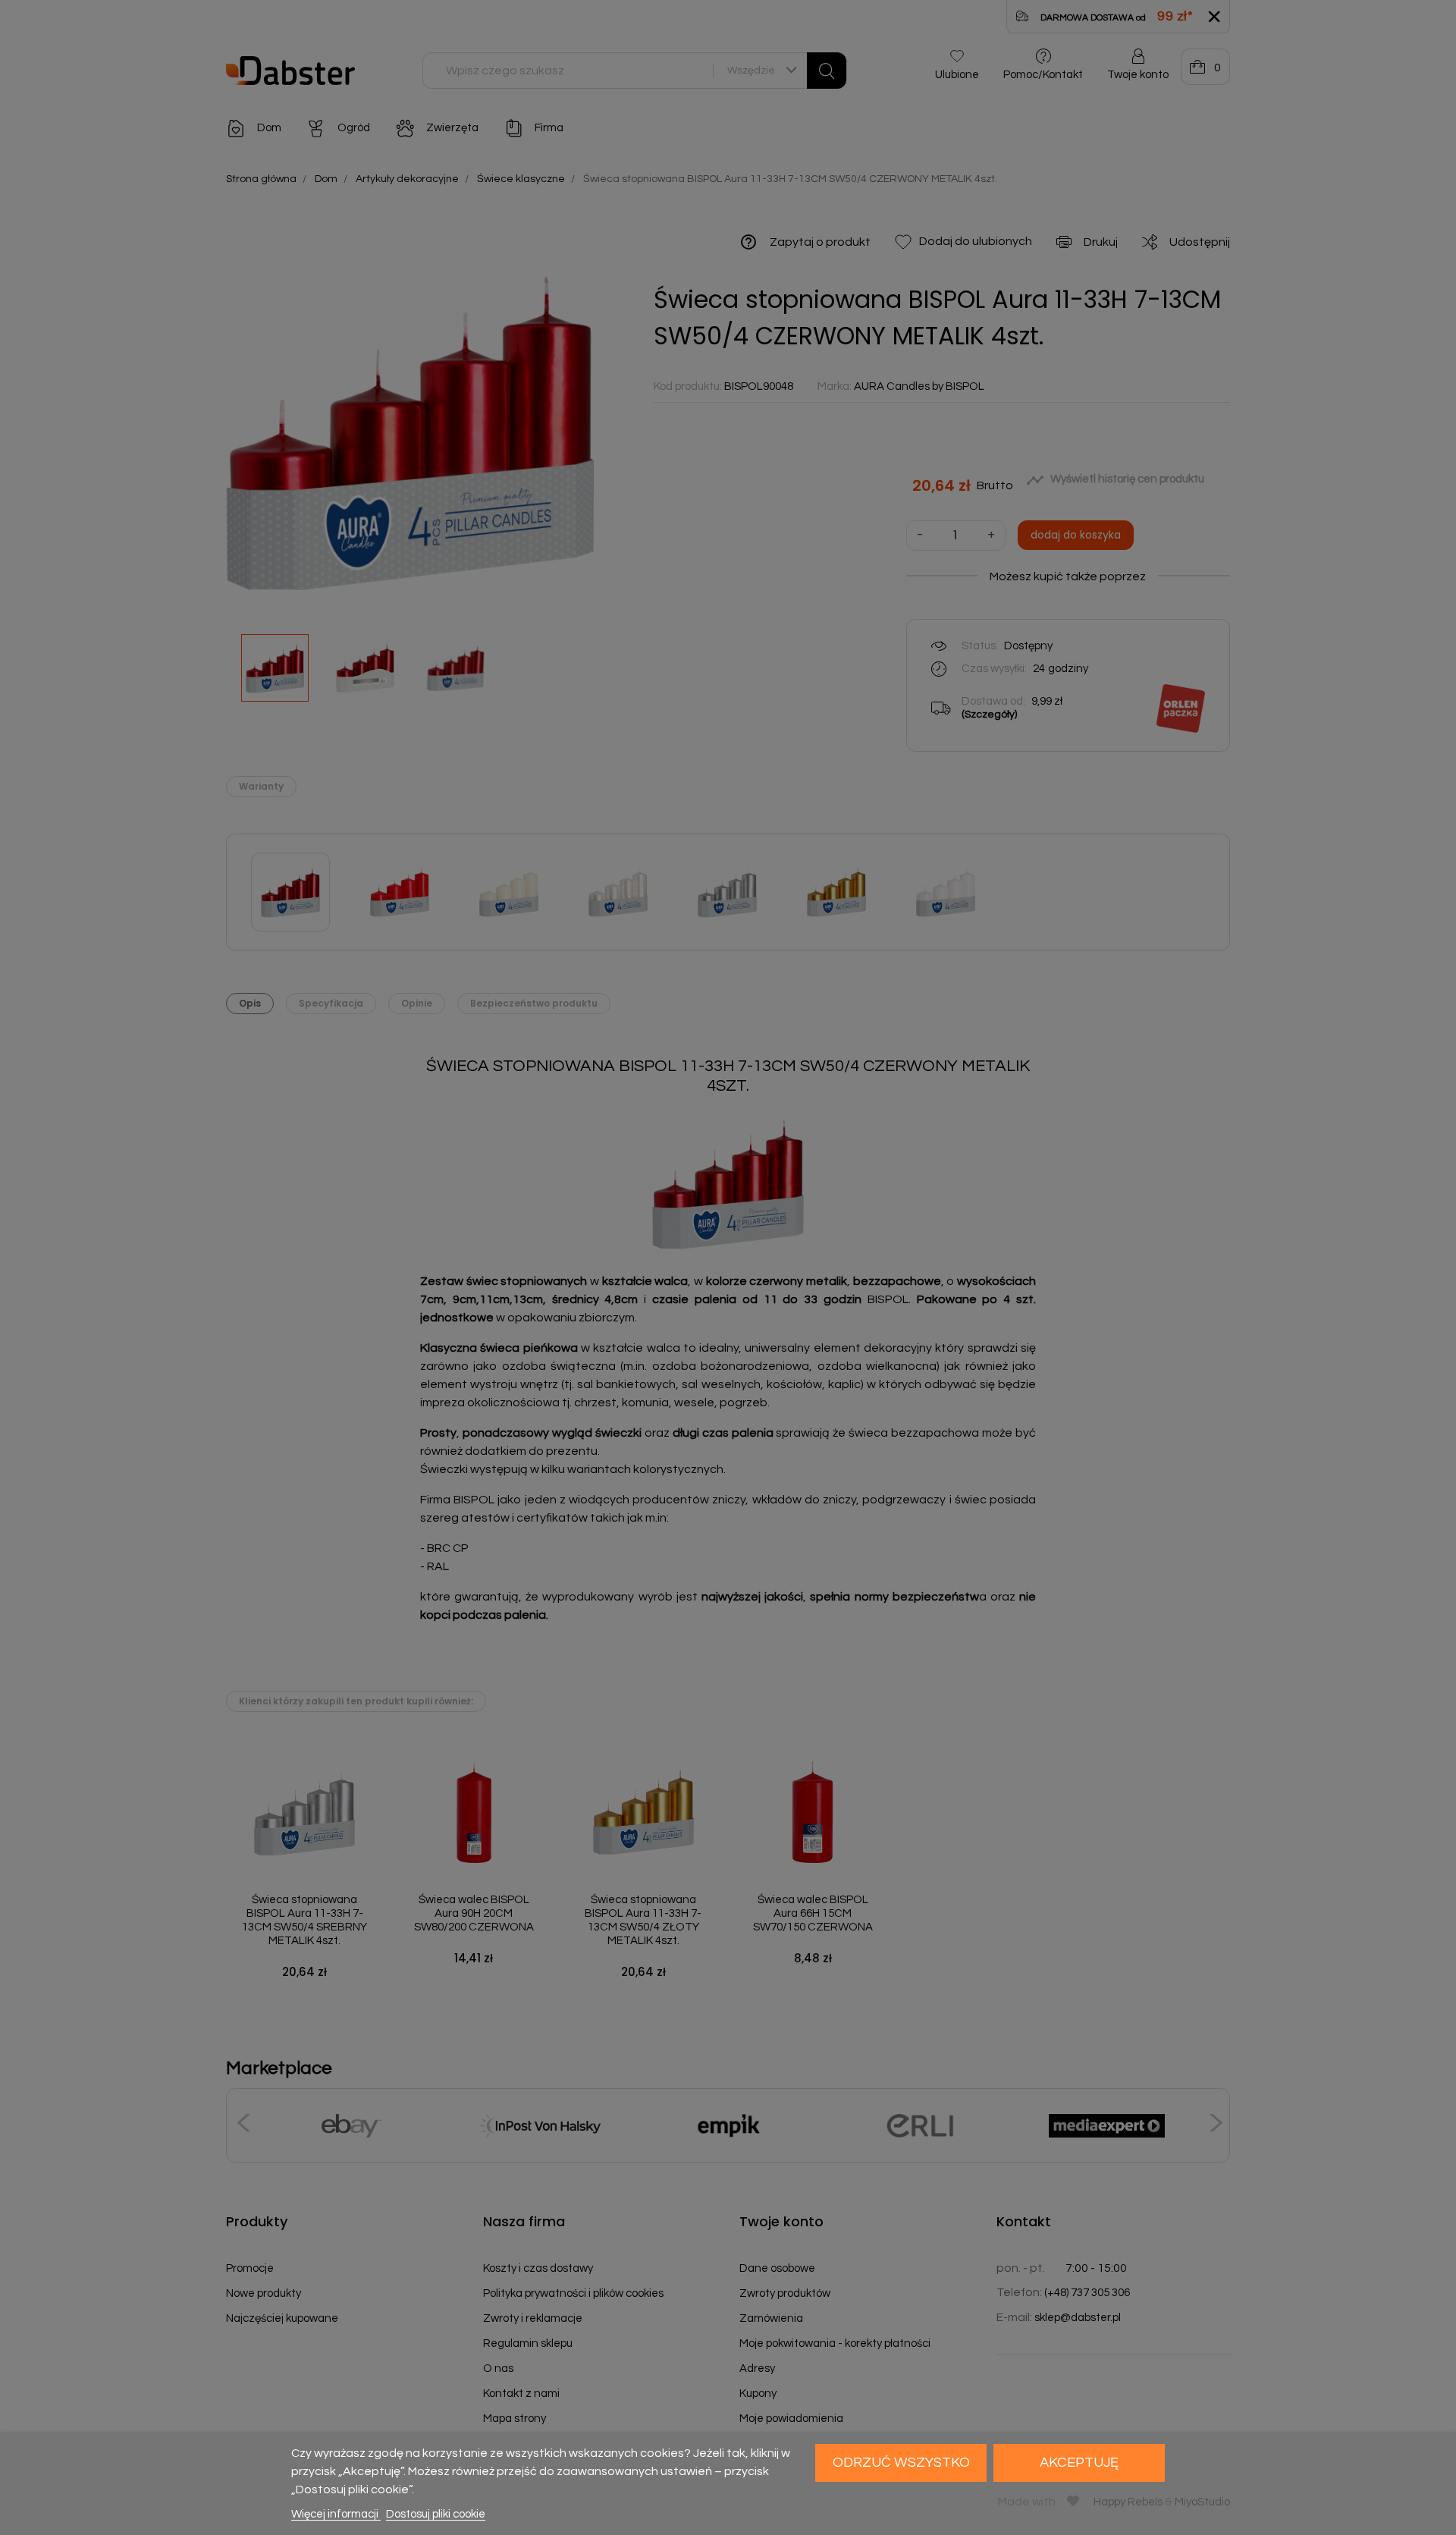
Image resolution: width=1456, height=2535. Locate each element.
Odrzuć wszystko (901, 2463)
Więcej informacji (336, 2514)
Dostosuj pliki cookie (436, 2514)
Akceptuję (1079, 2463)
